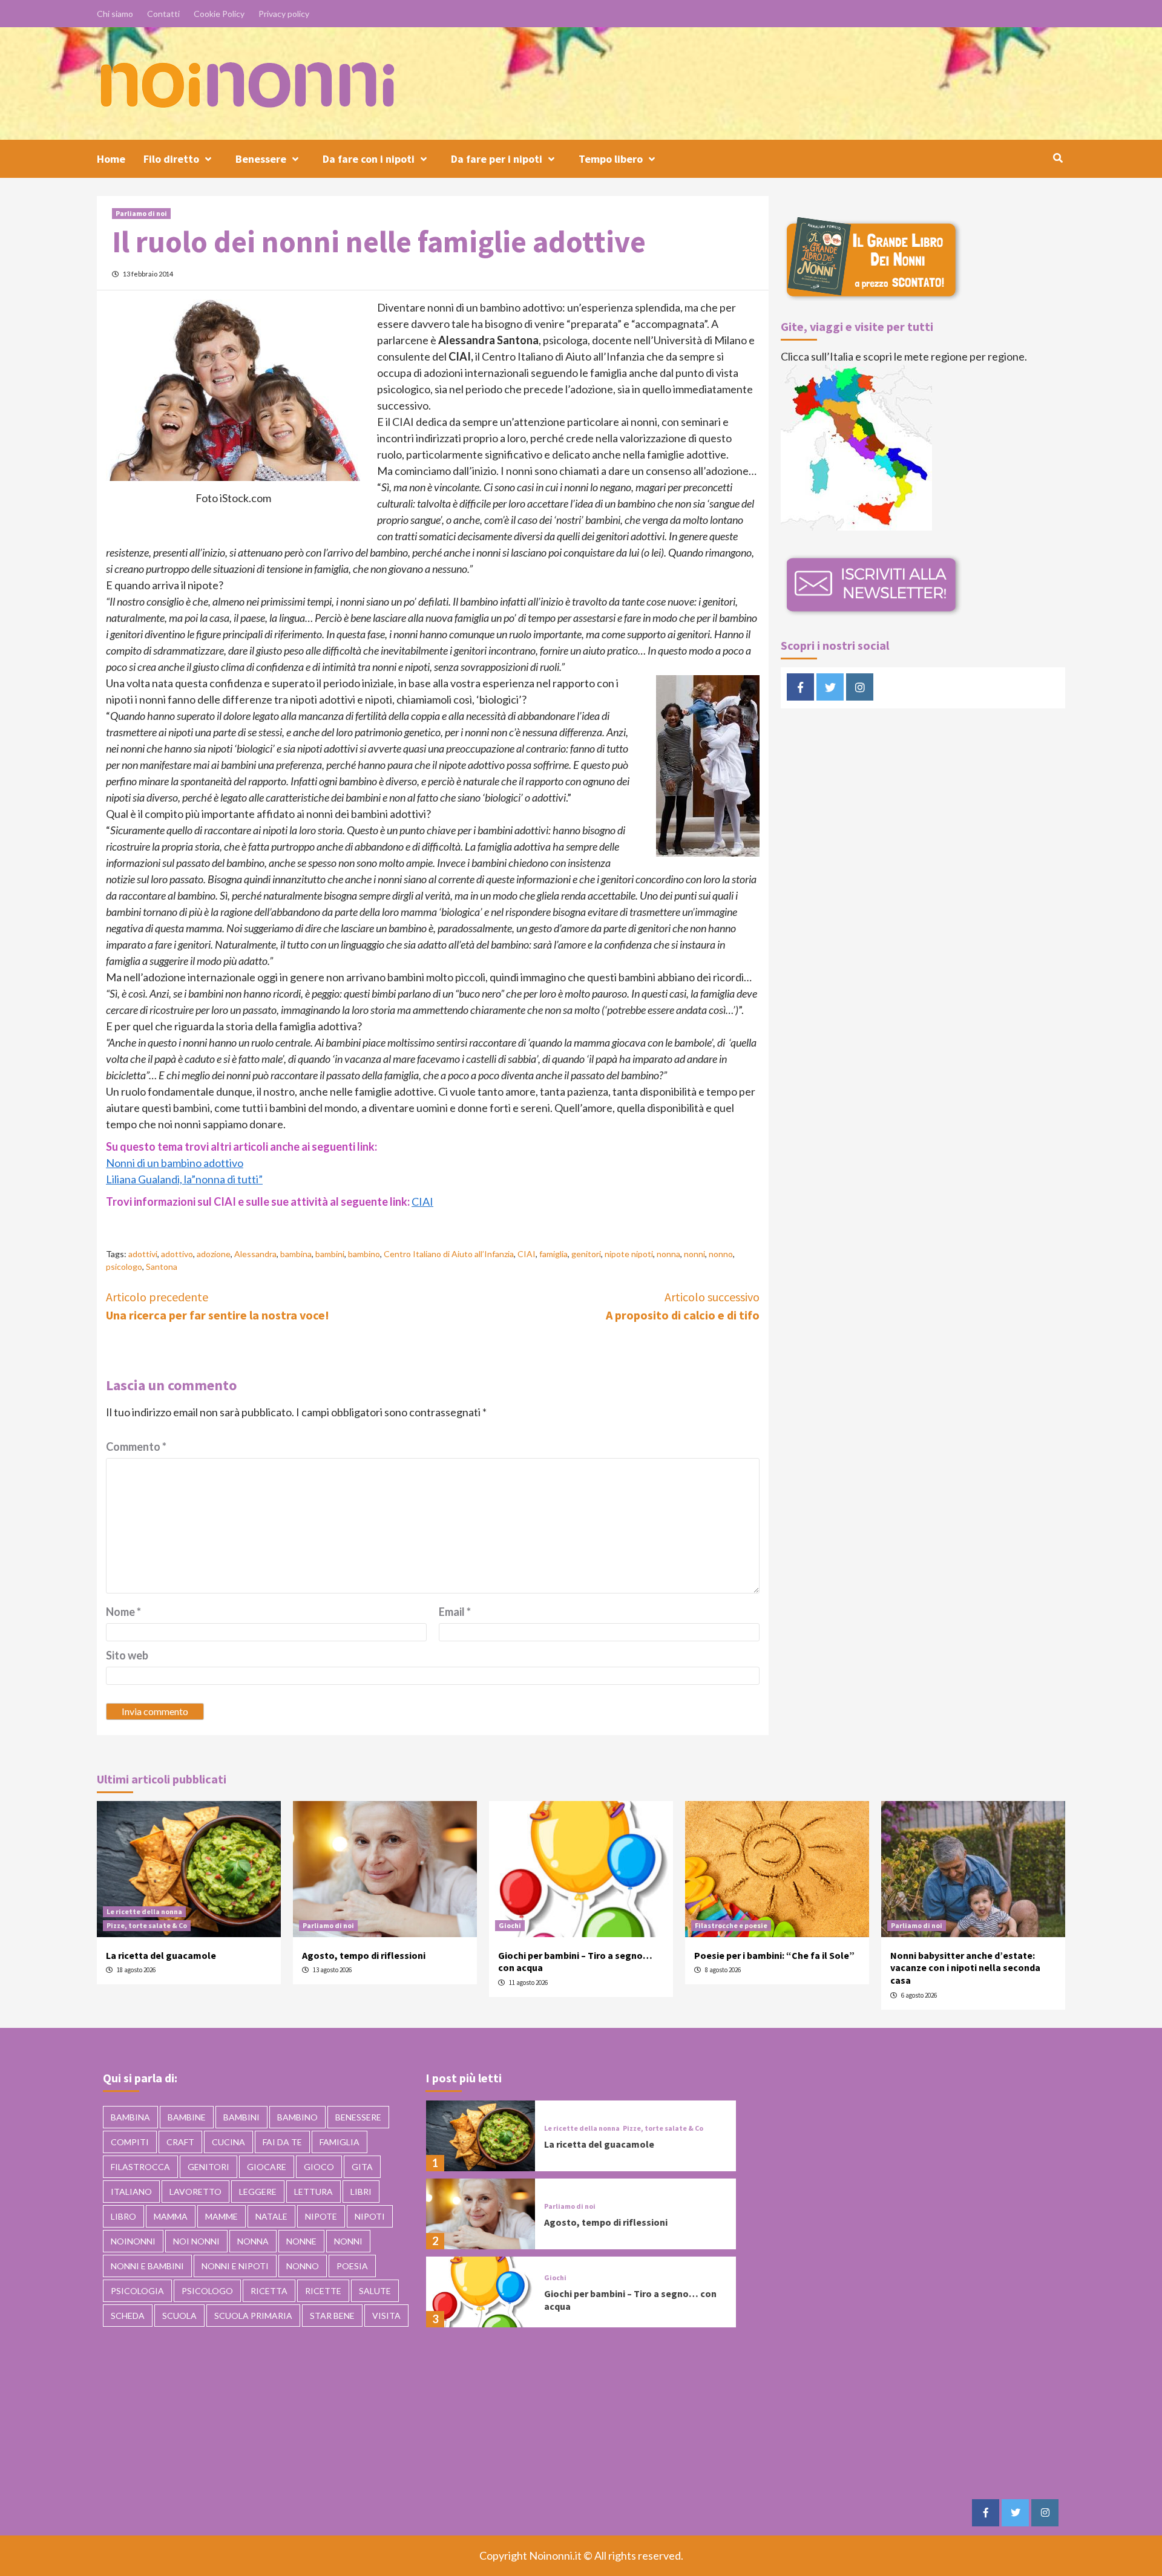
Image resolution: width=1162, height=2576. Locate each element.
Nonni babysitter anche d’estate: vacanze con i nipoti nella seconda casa (965, 1968)
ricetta (269, 2291)
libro (123, 2216)
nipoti (370, 2216)
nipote (321, 2216)
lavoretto (195, 2192)
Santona (162, 1267)
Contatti (163, 14)
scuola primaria (253, 2316)
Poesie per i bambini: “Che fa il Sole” (774, 1955)
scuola (179, 2316)
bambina (296, 1254)
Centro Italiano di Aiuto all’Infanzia (449, 1254)
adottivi (143, 1254)
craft (180, 2142)
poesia (352, 2266)
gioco (319, 2167)
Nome (123, 1612)
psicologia (137, 2291)
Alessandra (255, 1254)
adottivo (177, 1254)
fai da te (282, 2142)
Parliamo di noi (141, 213)
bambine (187, 2117)
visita (386, 2316)
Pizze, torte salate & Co (147, 1925)
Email (455, 1612)
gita (362, 2167)
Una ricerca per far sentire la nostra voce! (218, 1306)
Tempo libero (611, 159)
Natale (271, 2216)
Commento (136, 1447)
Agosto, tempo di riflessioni (364, 1955)
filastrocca (140, 2167)
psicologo (124, 1267)
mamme (222, 2216)
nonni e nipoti (235, 2266)
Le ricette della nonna (144, 1911)
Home (111, 159)
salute (375, 2291)
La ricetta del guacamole (161, 1955)
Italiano (131, 2192)
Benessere (261, 159)
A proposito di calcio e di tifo (683, 1306)
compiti (130, 2142)
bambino (364, 1254)
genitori (586, 1254)
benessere (358, 2117)
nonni (694, 1254)
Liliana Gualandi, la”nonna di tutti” (184, 1179)
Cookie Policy (219, 14)
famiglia (553, 1254)
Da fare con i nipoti (369, 159)
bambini (330, 1254)
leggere (258, 2192)
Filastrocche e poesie (731, 1925)
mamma (171, 2216)
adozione (214, 1254)
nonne (301, 2241)
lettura (313, 2192)
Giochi (510, 1925)
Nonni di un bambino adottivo (175, 1163)
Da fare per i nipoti (497, 159)
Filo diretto (171, 159)
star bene (332, 2316)
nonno (721, 1254)
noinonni (133, 2241)
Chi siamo (115, 14)
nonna (668, 1254)
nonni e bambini (147, 2266)
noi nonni (196, 2241)
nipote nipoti (629, 1254)
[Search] (1058, 158)
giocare (267, 2167)
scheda (128, 2316)
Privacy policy (284, 14)
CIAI (422, 1201)
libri (361, 2192)
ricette (323, 2291)
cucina (228, 2142)
